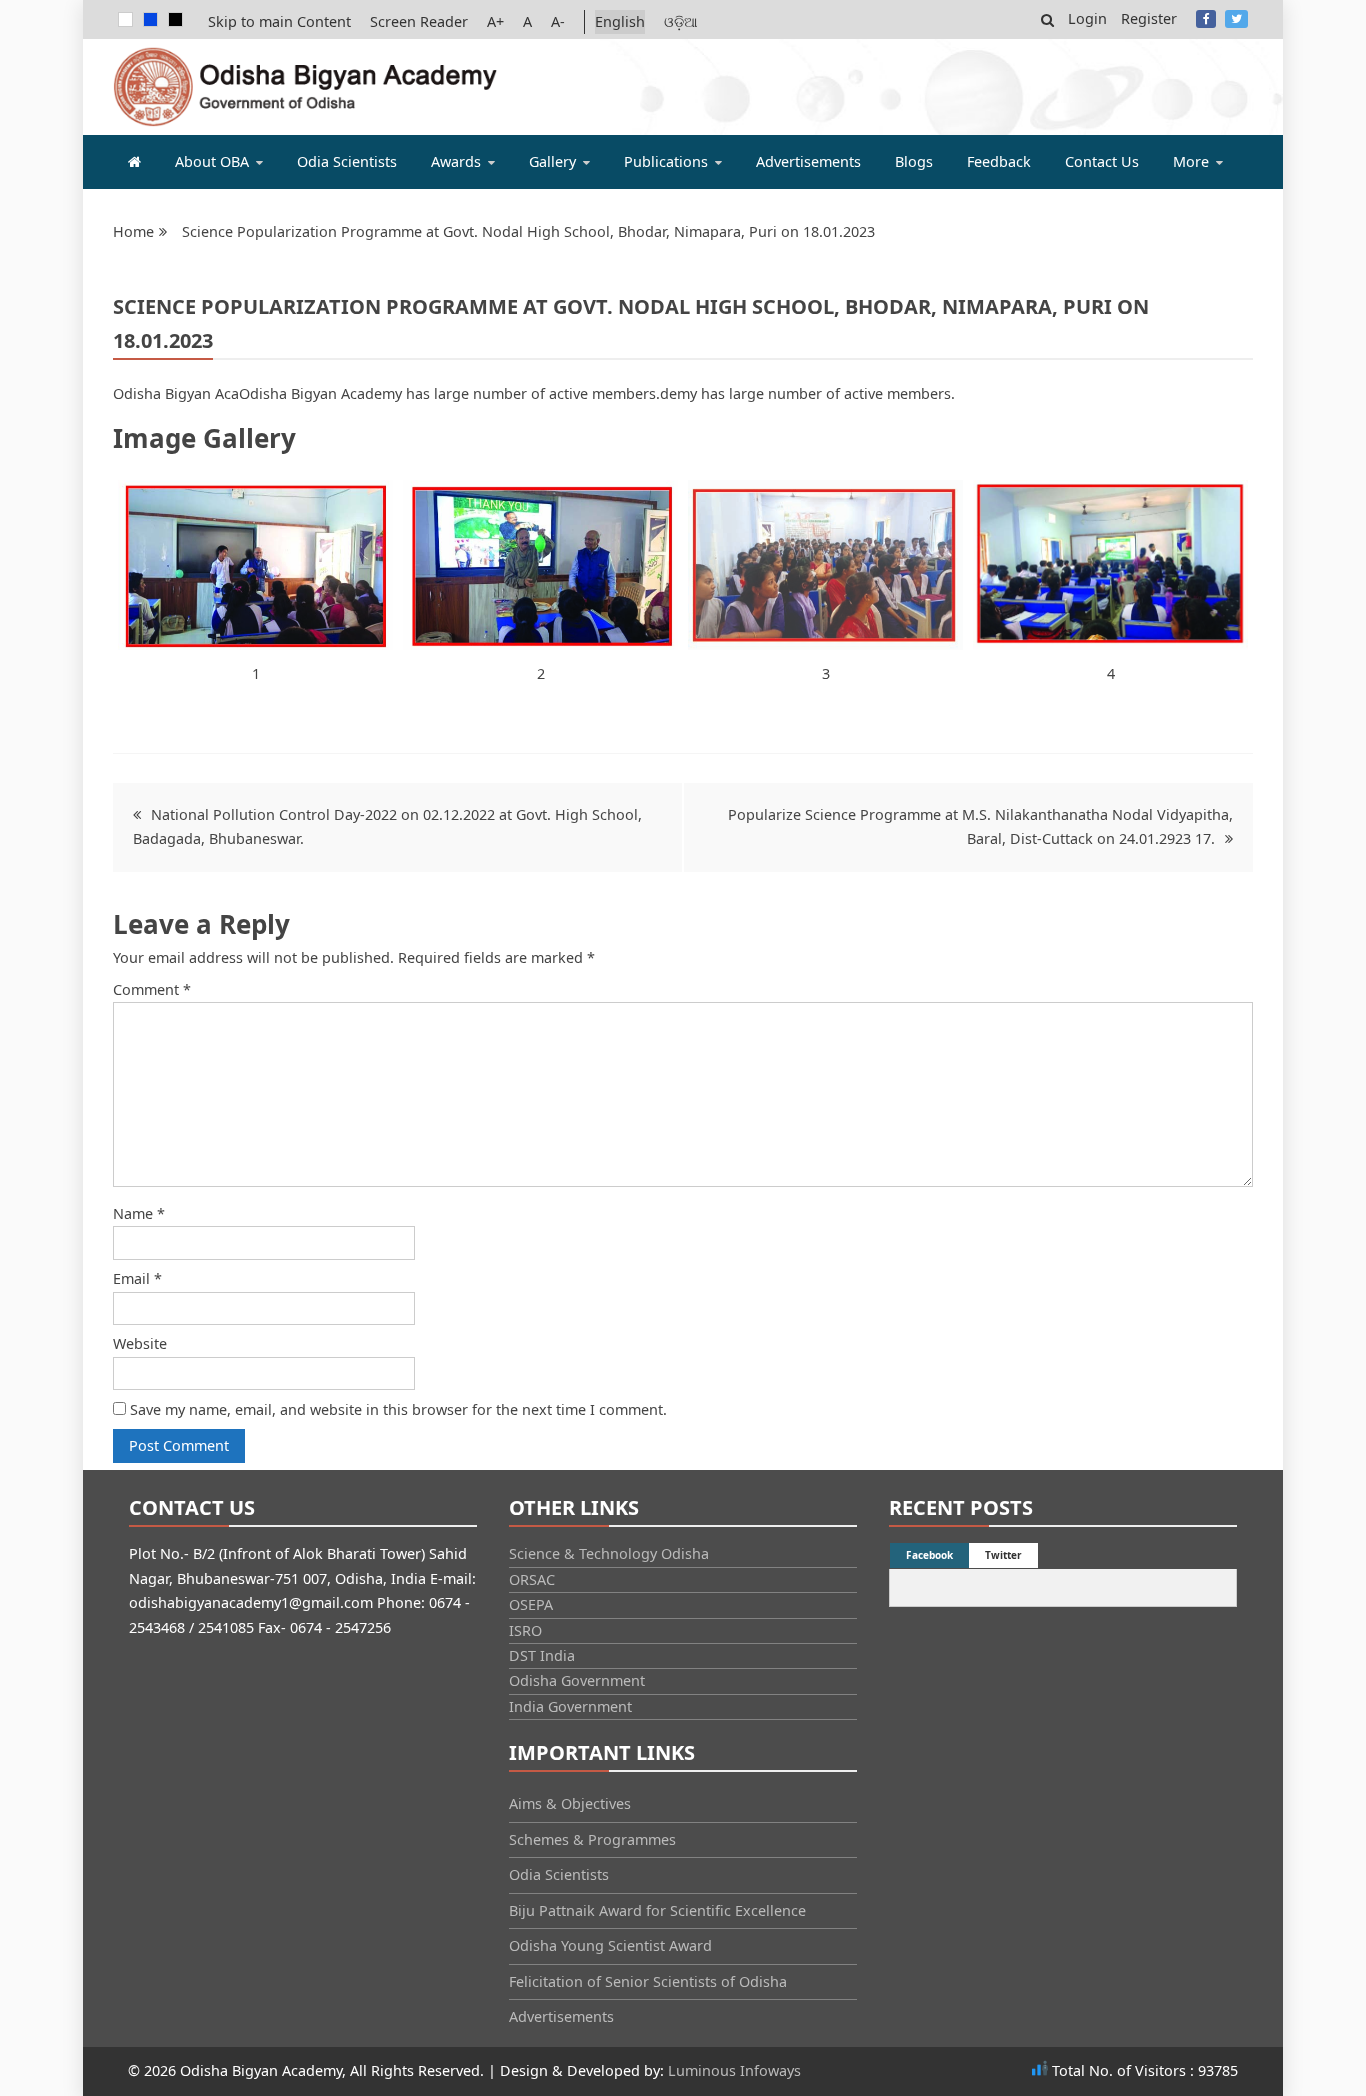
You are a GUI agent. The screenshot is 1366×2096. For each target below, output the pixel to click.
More (1191, 161)
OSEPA (531, 1604)
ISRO (525, 1630)
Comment (152, 989)
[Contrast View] (150, 19)
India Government (570, 1706)
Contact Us (1102, 161)
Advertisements (808, 161)
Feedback (999, 161)
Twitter (1236, 19)
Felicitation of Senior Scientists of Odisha (648, 1981)
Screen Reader (419, 21)
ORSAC (532, 1579)
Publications (666, 161)
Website (140, 1343)
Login (1087, 18)
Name (139, 1213)
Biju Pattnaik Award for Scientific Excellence (657, 1910)
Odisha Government (577, 1680)
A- (558, 21)
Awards (456, 161)
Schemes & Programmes (592, 1839)
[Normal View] (125, 19)
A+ (495, 21)
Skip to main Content (279, 21)
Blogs (914, 161)
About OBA (212, 161)
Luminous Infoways (734, 2070)
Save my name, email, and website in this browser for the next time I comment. (398, 1409)
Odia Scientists (347, 161)
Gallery (552, 161)
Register (1149, 18)
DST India (542, 1655)
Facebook (1206, 19)
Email (137, 1278)
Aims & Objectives (570, 1803)
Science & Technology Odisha (609, 1553)
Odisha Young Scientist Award (610, 1945)
